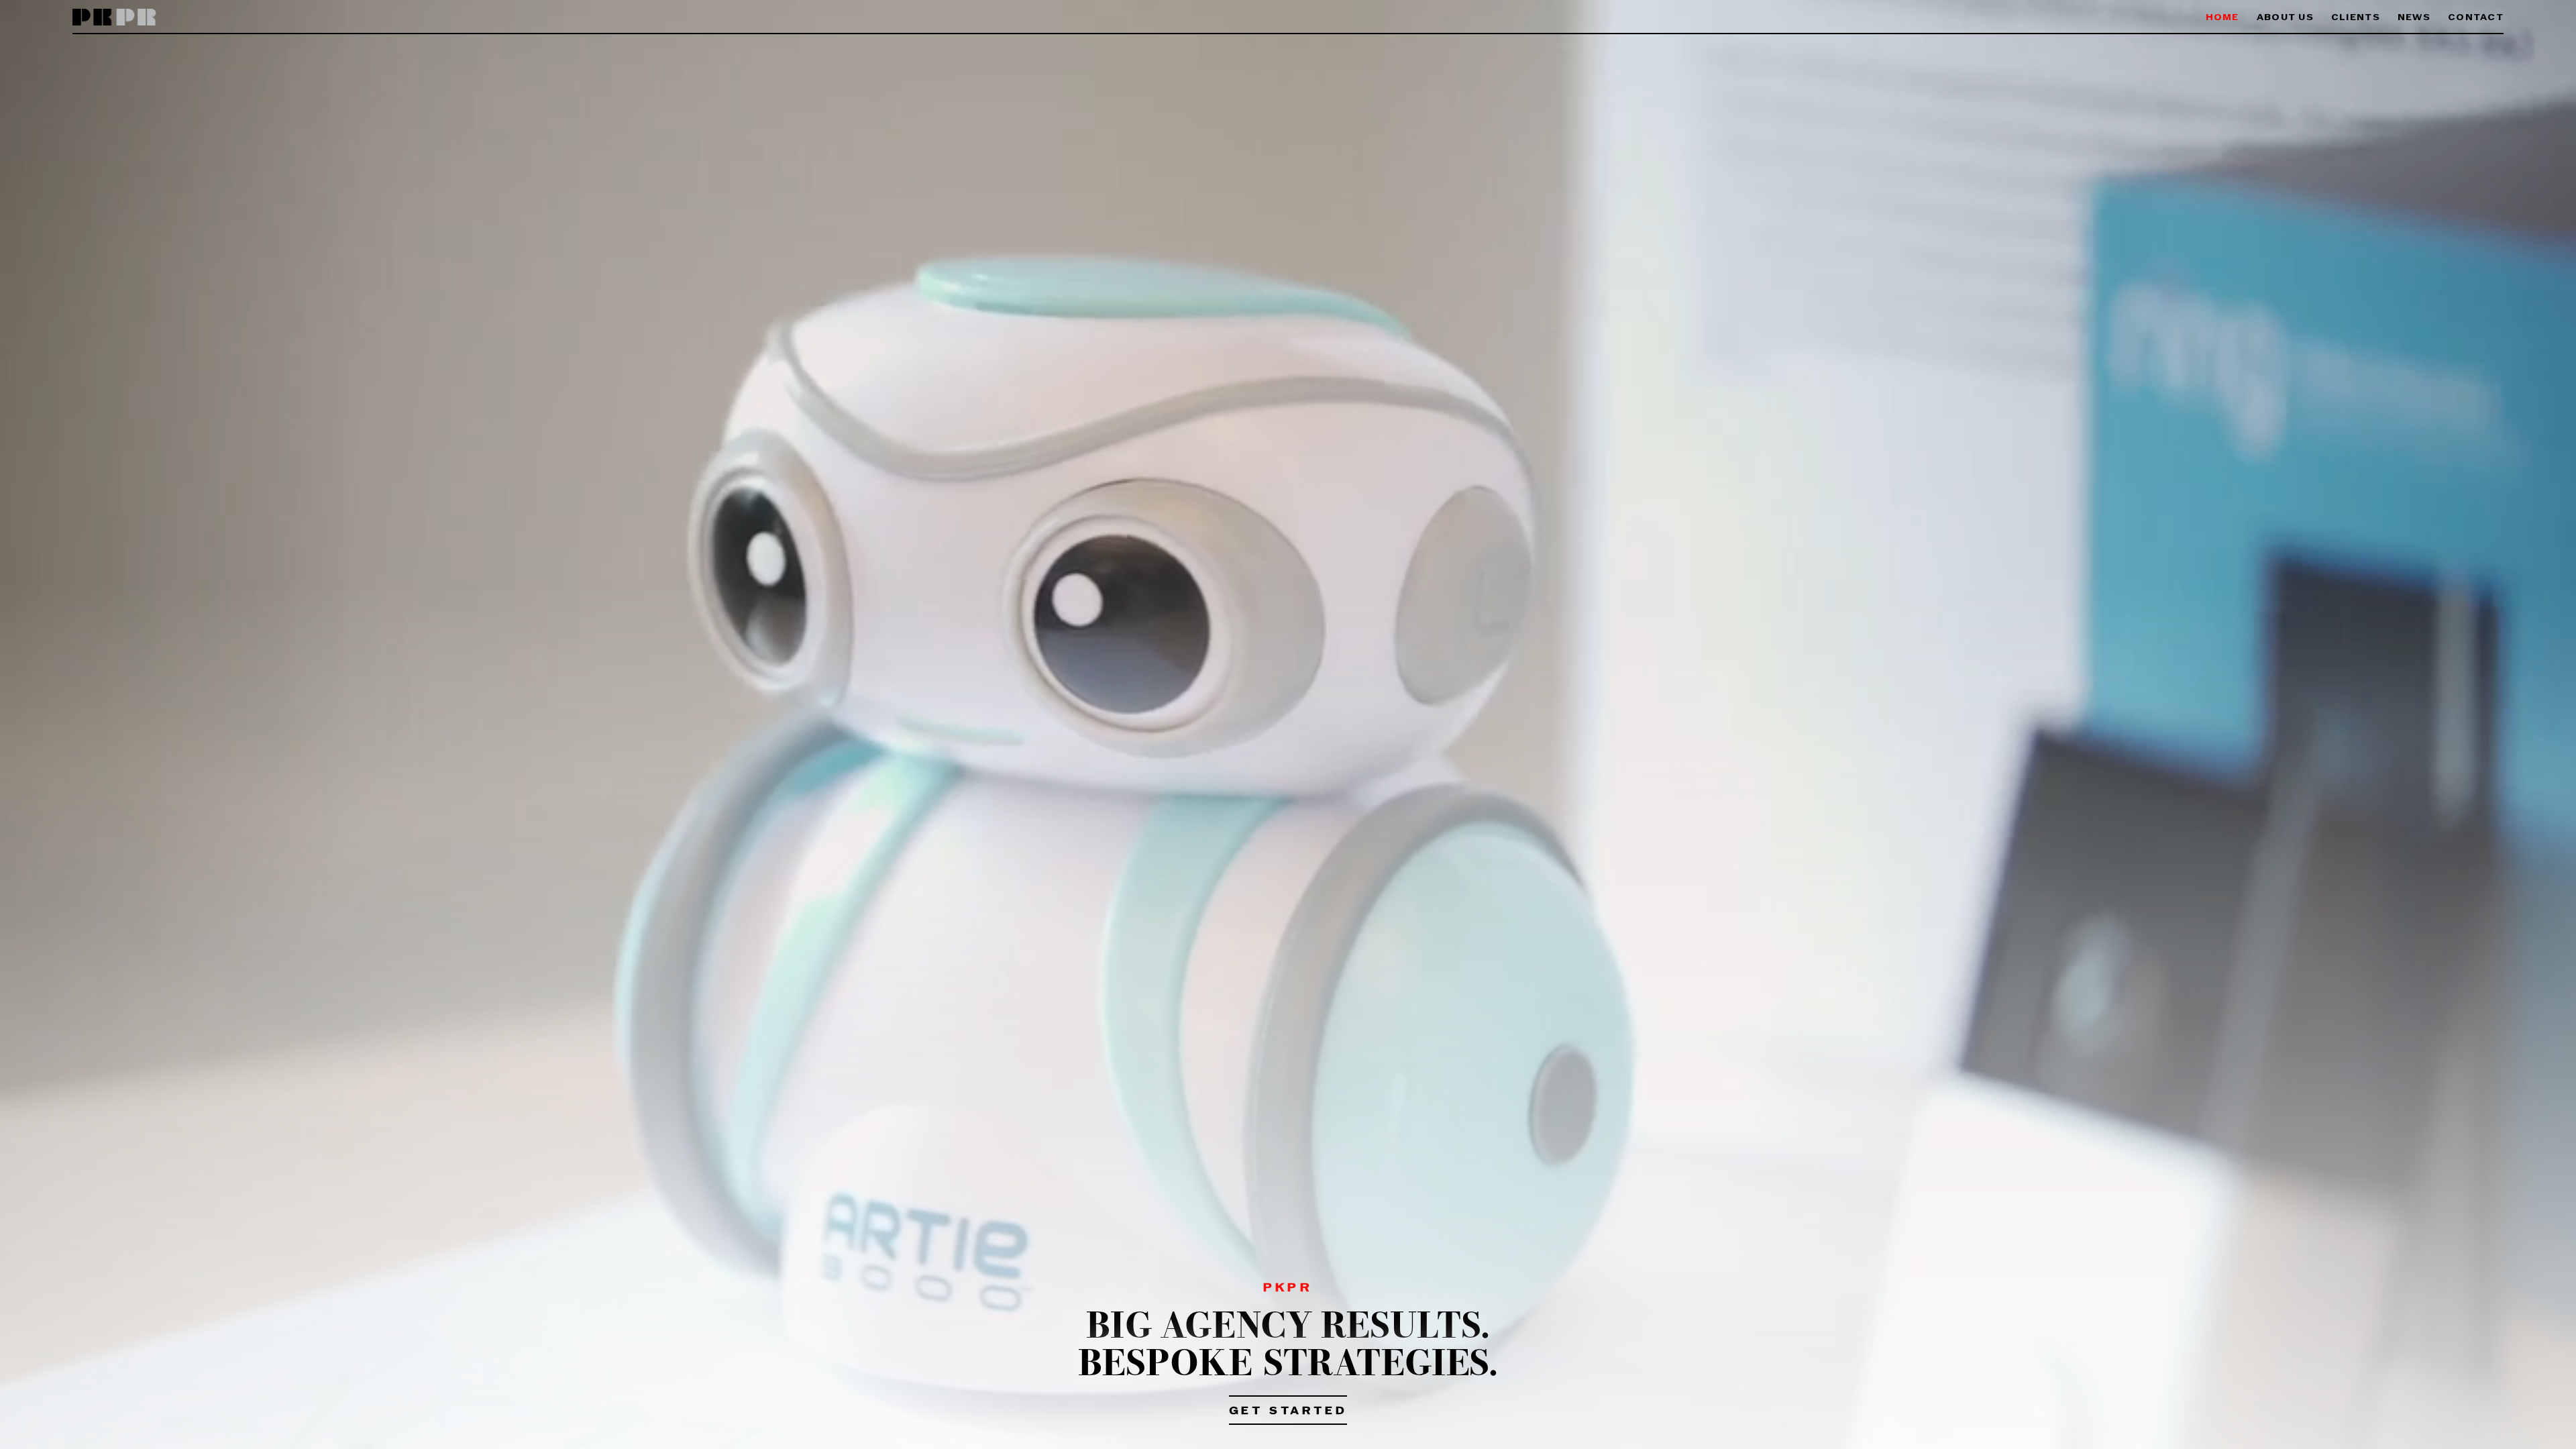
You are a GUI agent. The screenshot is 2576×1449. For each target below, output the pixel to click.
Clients (2356, 18)
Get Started (1288, 1411)
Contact (2476, 18)
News (2414, 18)
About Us (2285, 18)
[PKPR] (114, 18)
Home (2222, 18)
